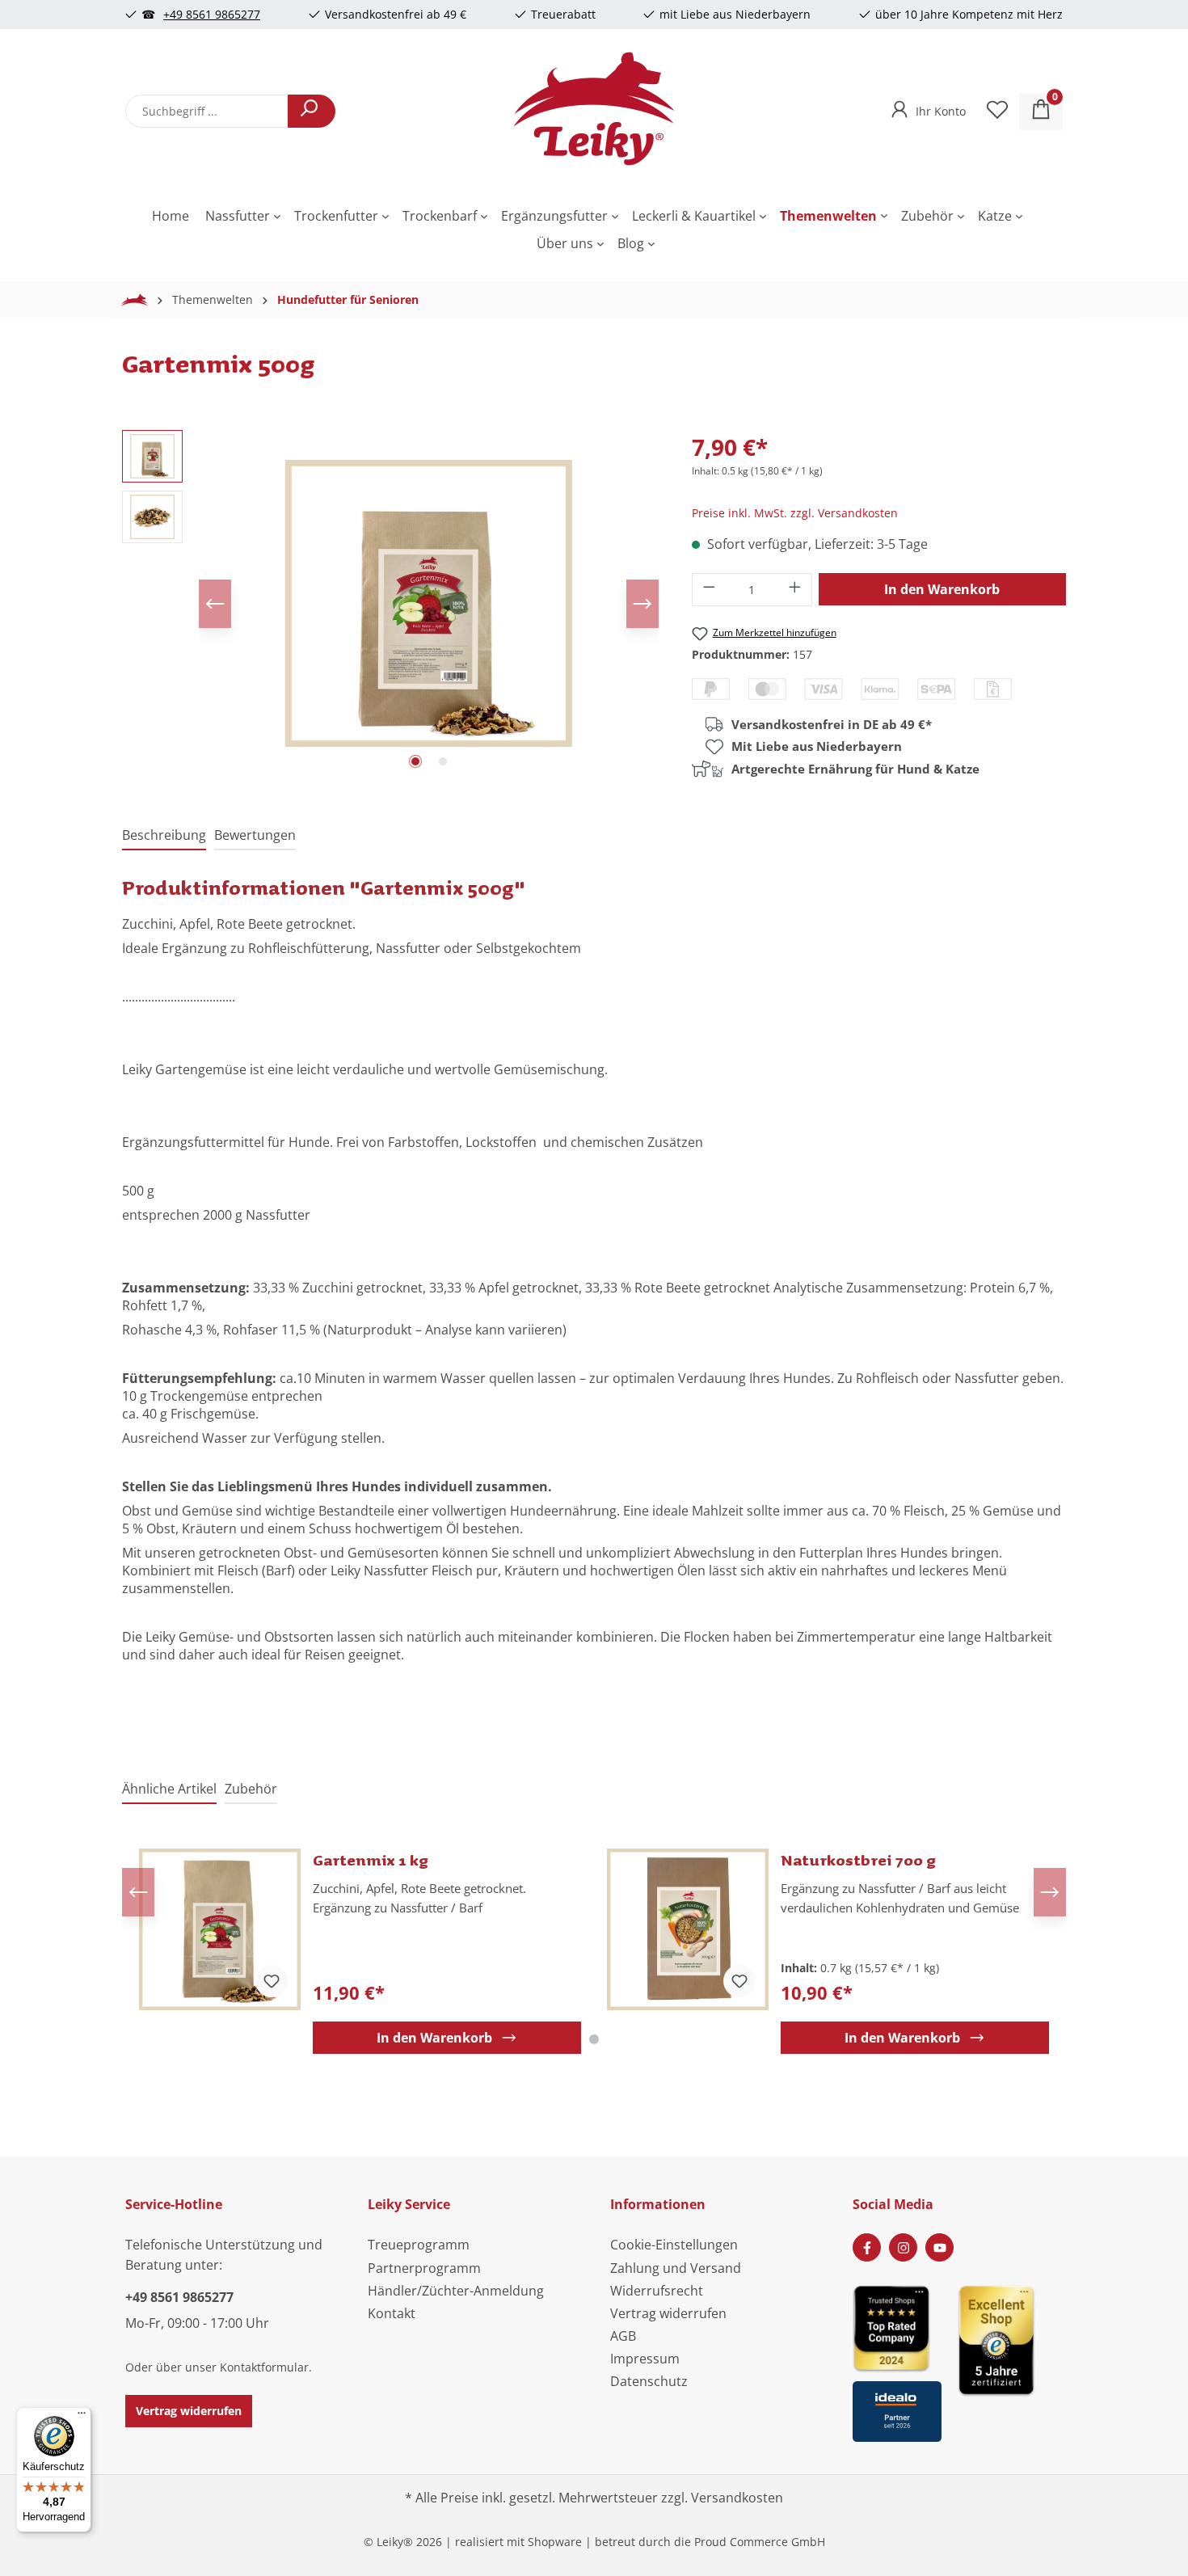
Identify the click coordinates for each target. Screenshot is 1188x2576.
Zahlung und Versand (676, 2268)
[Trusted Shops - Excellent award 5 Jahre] (1010, 2358)
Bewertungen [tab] (255, 835)
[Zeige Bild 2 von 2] (443, 761)
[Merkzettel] (997, 112)
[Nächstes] (642, 604)
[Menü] (82, 2417)
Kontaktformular (264, 2367)
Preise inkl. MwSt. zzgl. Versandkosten (795, 513)
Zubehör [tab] (251, 1789)
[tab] (164, 836)
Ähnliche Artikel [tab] (169, 1789)
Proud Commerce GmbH (760, 2542)
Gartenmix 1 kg (371, 1860)
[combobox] (207, 111)
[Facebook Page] (867, 2247)
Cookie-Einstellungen (674, 2245)
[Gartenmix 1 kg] (220, 1929)
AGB (623, 2336)
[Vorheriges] (215, 604)
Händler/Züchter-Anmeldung (456, 2291)
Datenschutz (649, 2381)
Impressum (645, 2359)
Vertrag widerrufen (189, 2411)
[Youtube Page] (939, 2247)
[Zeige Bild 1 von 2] (415, 761)
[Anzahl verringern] (709, 590)
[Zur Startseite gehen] (594, 108)
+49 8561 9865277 (212, 14)
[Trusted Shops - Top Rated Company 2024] (897, 2327)
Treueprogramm (419, 2245)
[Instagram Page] (903, 2247)
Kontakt (392, 2313)
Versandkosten (737, 2498)
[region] (391, 604)
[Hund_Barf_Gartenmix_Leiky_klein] (429, 603)
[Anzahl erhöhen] (795, 590)
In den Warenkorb (942, 589)
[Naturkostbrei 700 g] (688, 1929)
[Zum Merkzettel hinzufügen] (272, 1981)
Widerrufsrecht (657, 2291)
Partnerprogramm (424, 2268)
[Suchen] (312, 111)
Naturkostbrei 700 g (858, 1860)
